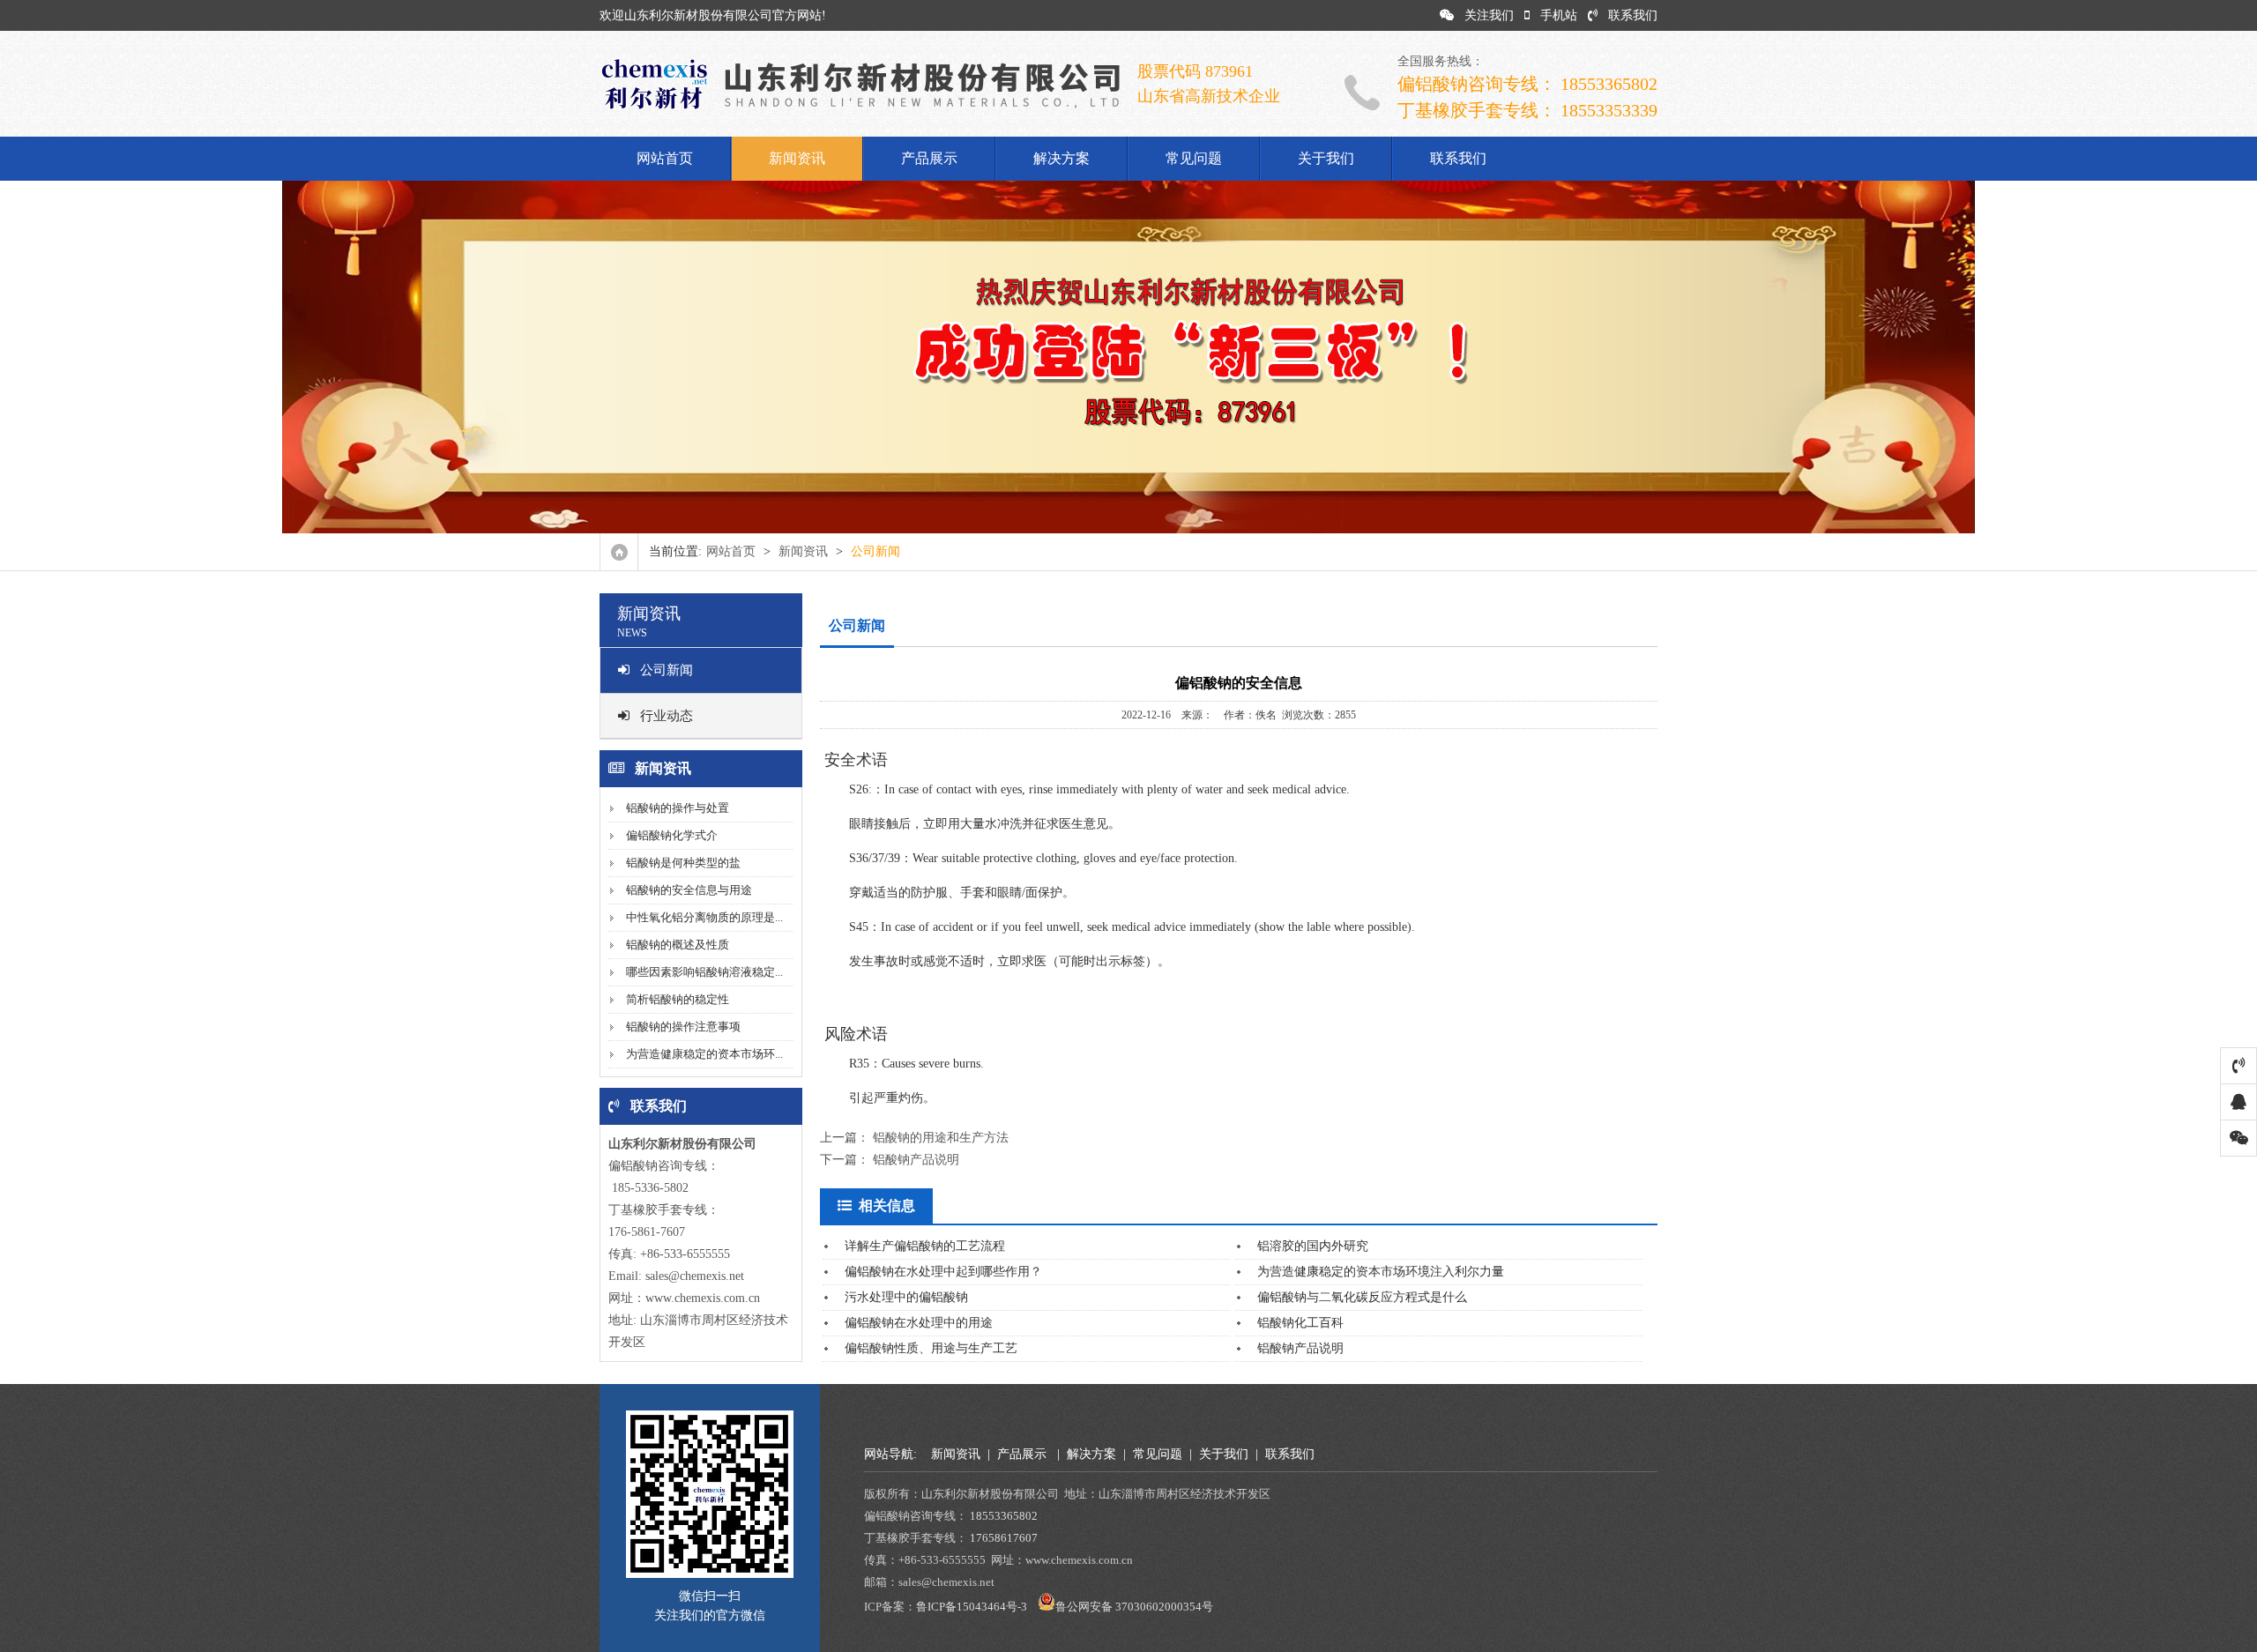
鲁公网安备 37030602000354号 (1134, 1607)
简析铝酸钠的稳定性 (678, 999)
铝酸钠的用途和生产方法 (941, 1138)
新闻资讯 (797, 158)
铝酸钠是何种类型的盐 (683, 863)
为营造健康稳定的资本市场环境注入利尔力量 (1381, 1272)
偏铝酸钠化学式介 (672, 835)
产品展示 (929, 158)
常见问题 (1194, 158)
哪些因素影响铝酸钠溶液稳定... (704, 972)
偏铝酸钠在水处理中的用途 (919, 1323)
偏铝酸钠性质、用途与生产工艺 (931, 1348)
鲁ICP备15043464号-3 (972, 1607)
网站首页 (665, 158)
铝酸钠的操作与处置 (678, 808)
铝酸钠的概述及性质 (678, 945)
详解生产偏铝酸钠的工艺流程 (925, 1246)
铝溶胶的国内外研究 (1313, 1246)
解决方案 (1061, 158)
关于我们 (1326, 158)
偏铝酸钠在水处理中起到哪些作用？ (943, 1272)
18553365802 (1004, 1516)
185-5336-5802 (648, 1188)
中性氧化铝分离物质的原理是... (704, 917)
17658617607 (1004, 1538)
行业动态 (667, 716)
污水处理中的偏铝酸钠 (906, 1297)
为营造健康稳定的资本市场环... (704, 1054)
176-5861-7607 (647, 1232)
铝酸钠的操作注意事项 (683, 1027)
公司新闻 (667, 670)
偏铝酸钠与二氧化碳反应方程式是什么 (1362, 1297)
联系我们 (1633, 15)
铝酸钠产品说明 (916, 1160)
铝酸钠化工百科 (1300, 1323)
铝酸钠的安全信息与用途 (689, 890)
